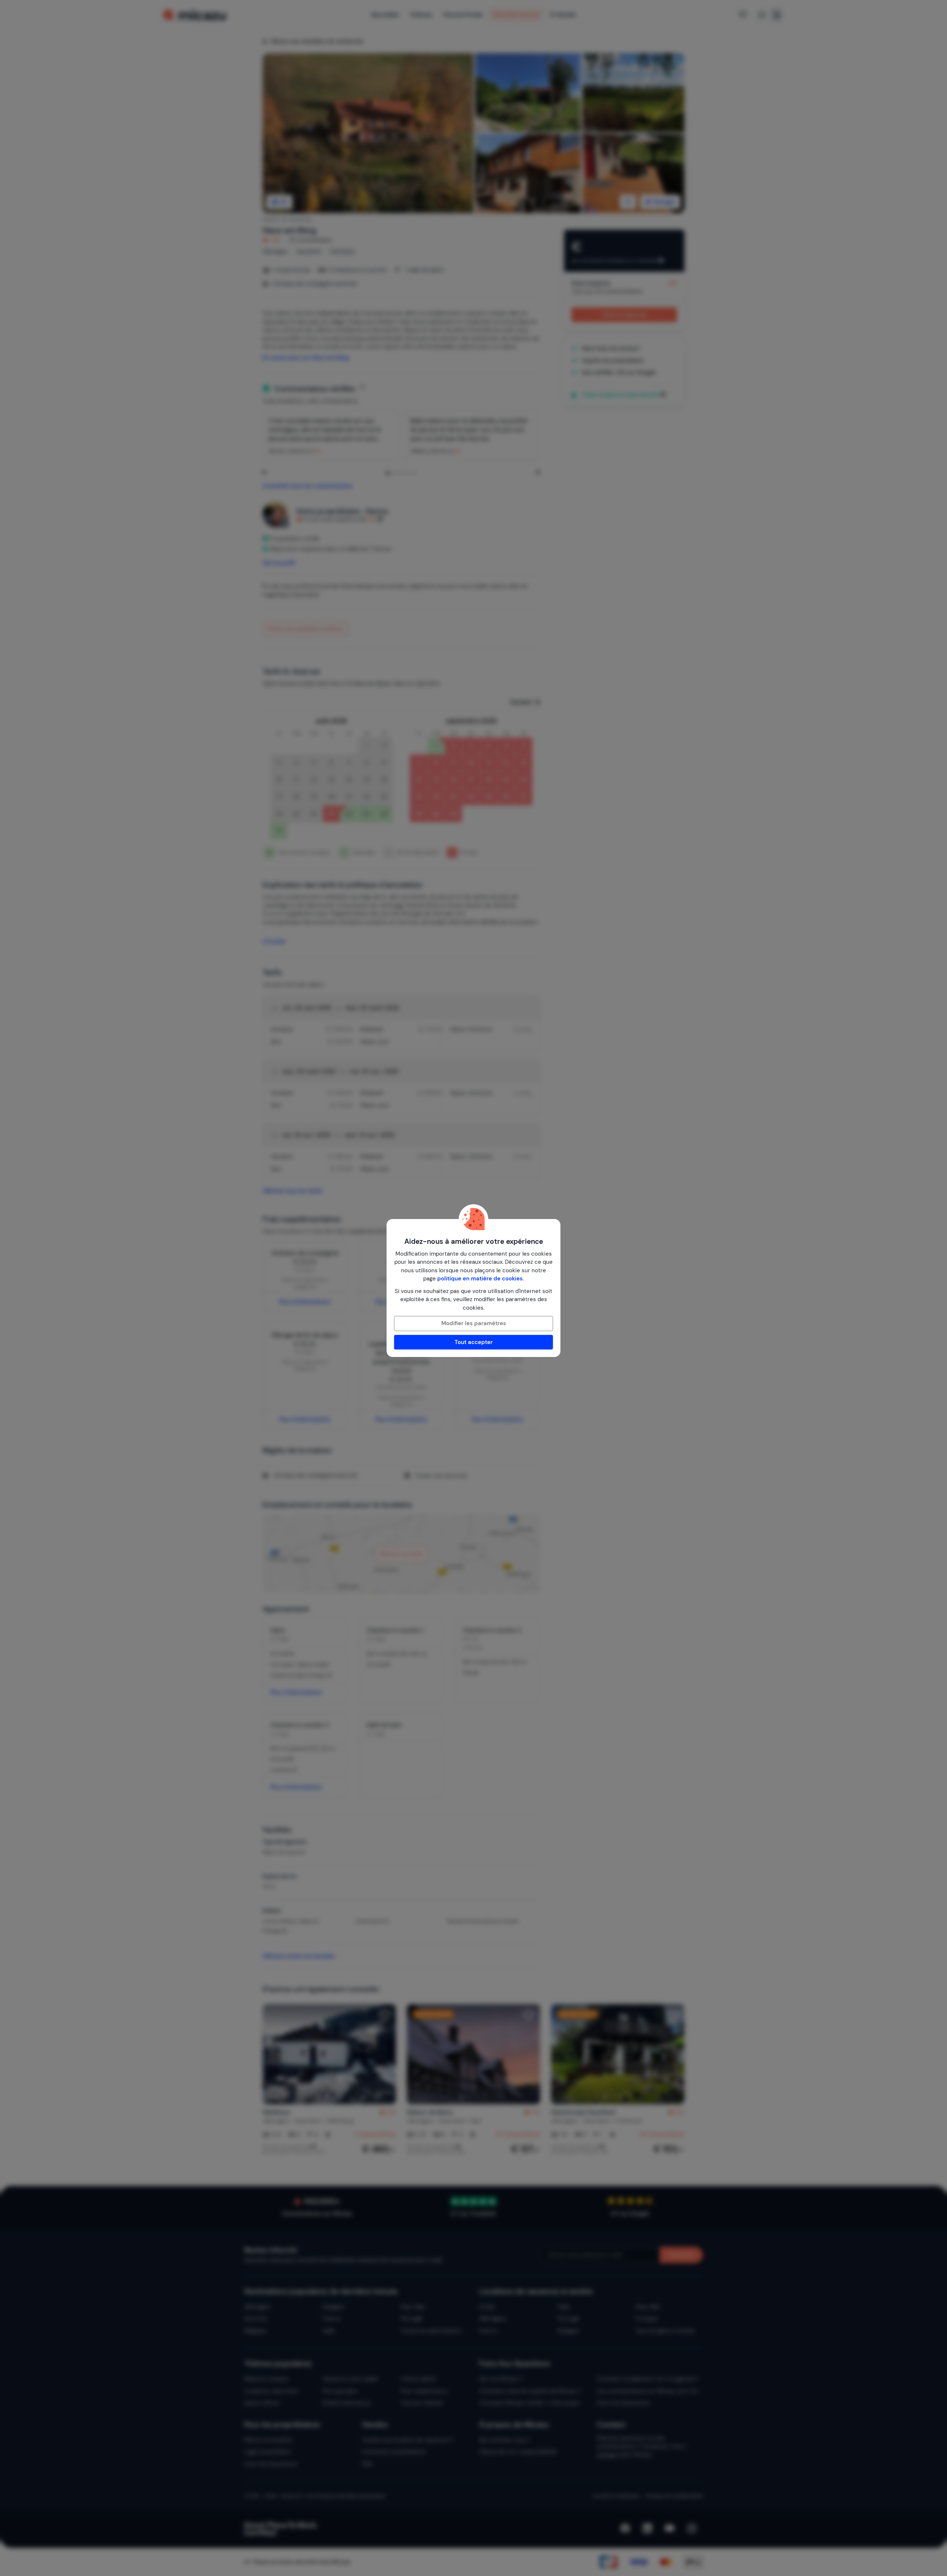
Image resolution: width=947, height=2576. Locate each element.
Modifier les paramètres (474, 1323)
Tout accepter (474, 1342)
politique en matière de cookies (480, 1279)
